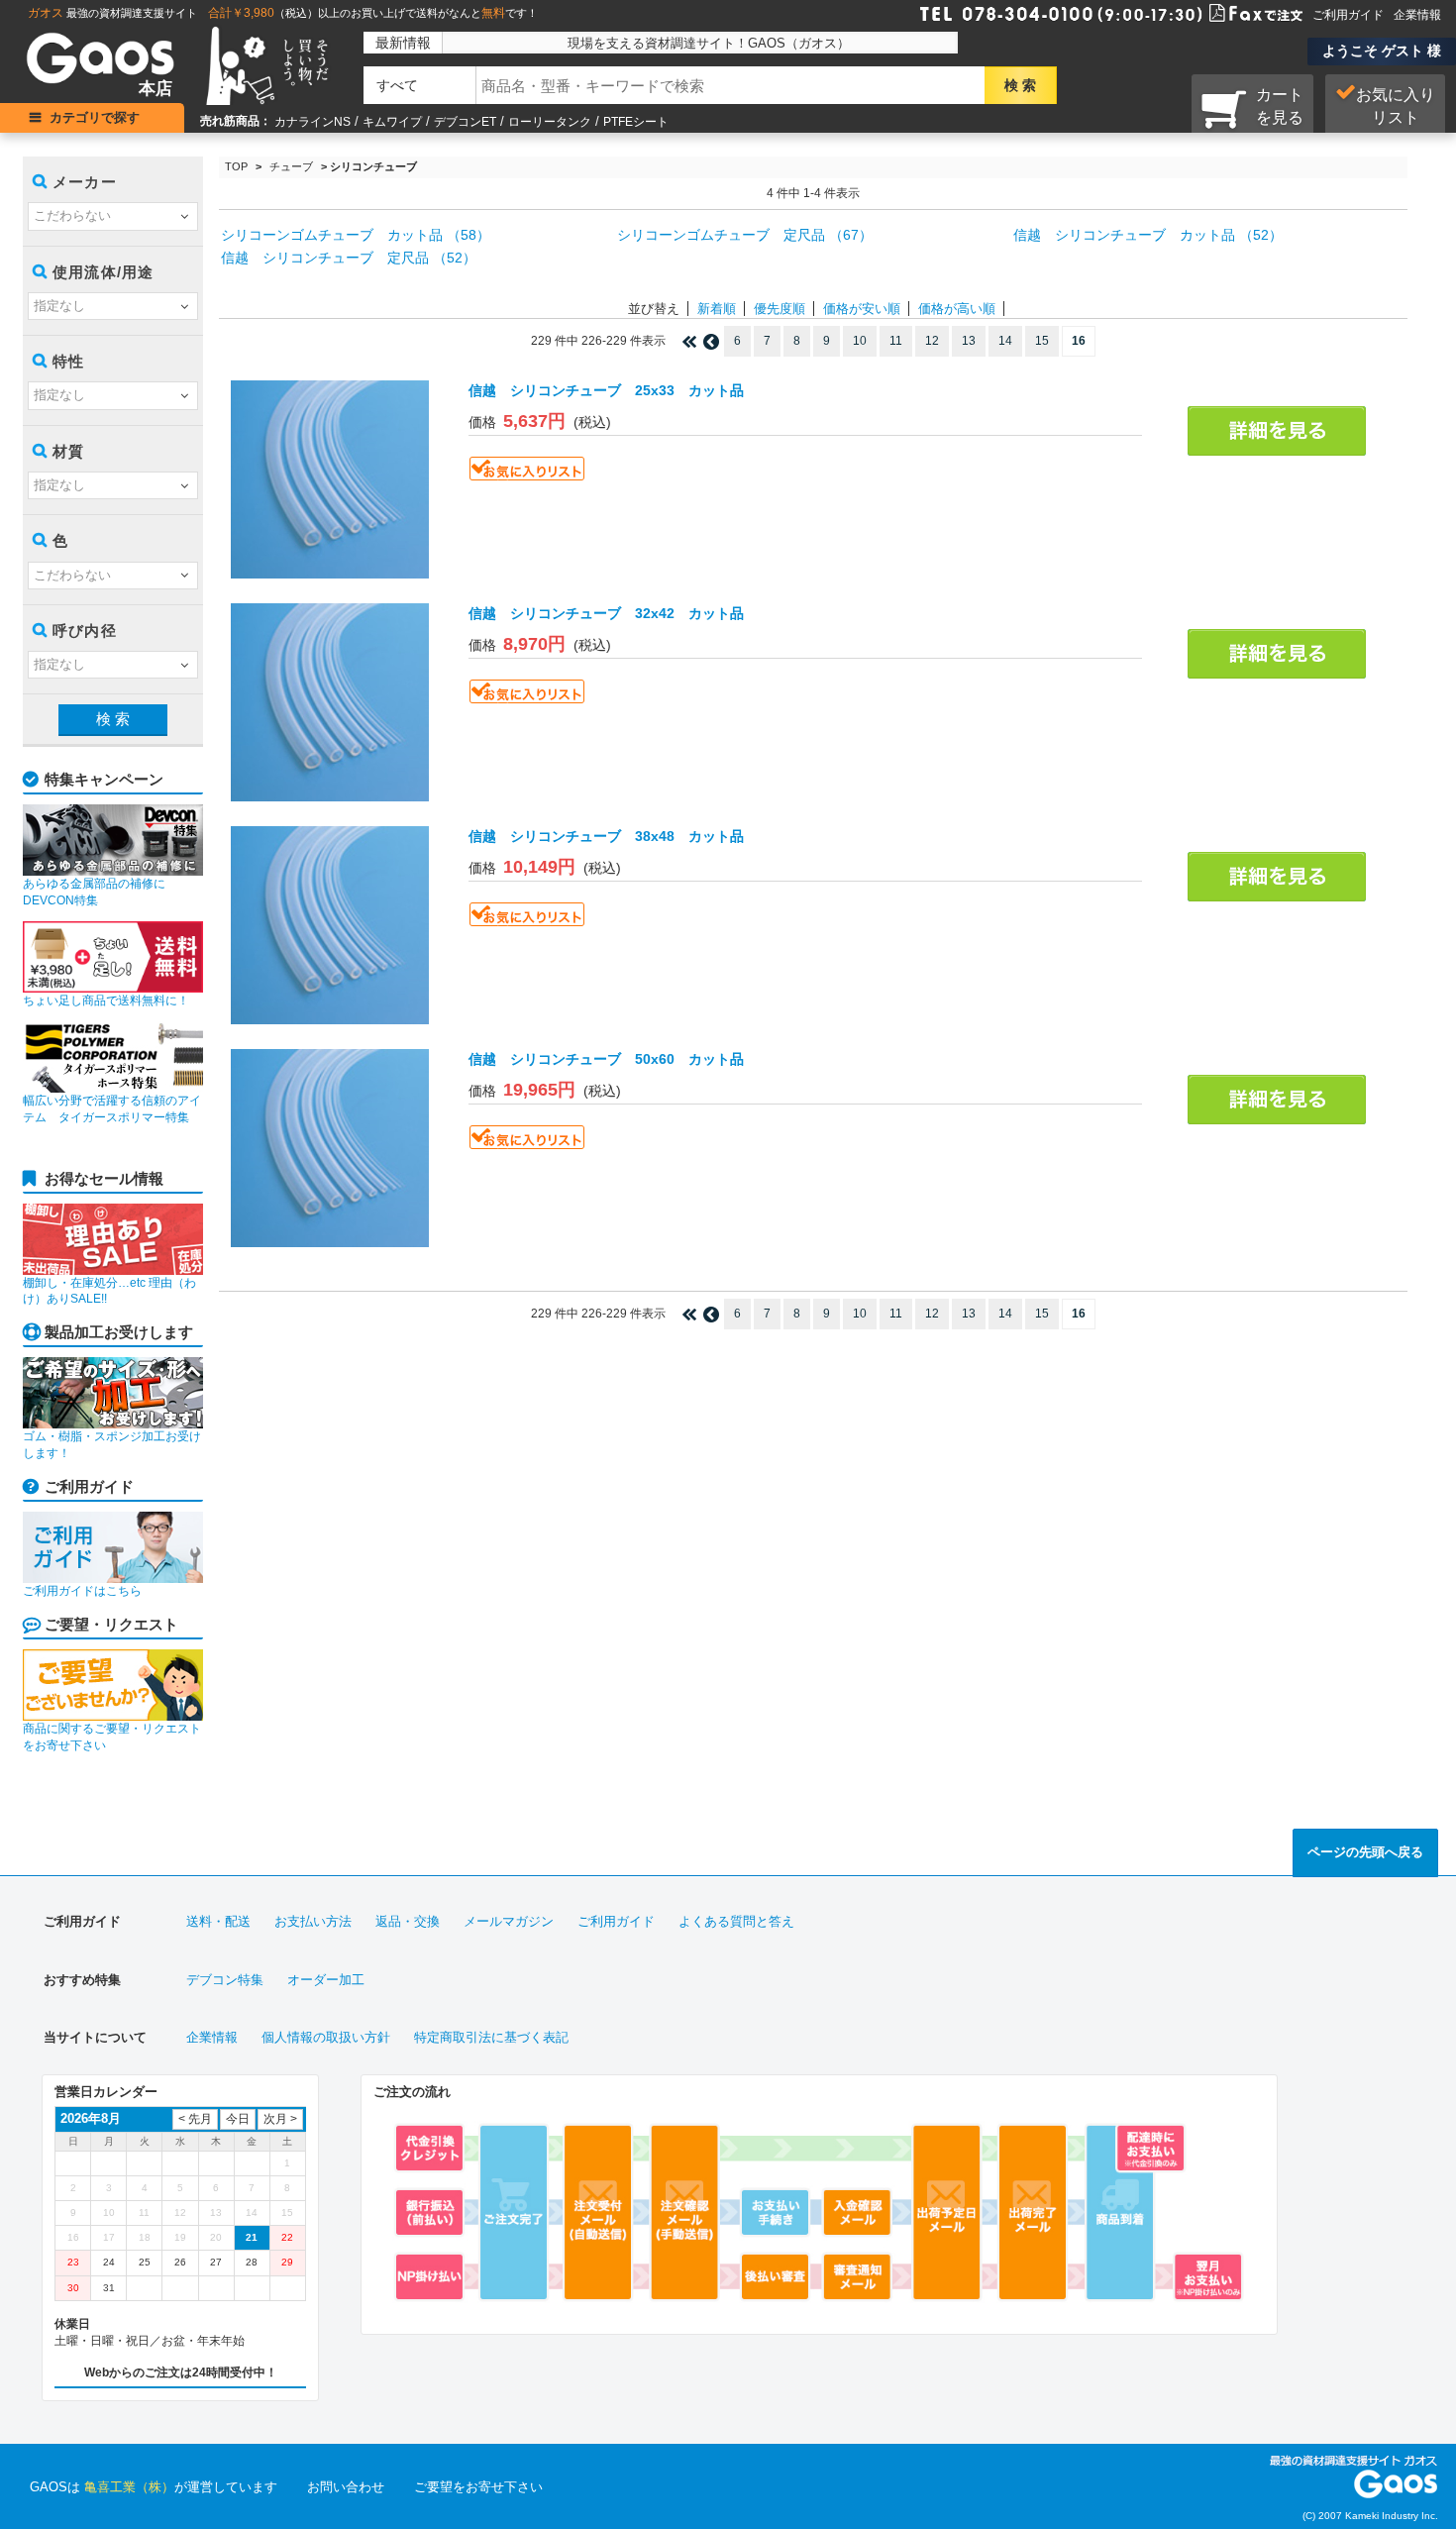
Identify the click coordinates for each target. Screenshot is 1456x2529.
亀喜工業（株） (129, 2487)
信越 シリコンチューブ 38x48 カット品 (606, 836)
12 (932, 341)
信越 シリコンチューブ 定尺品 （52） (349, 258)
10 (860, 341)
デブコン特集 (225, 1980)
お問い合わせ (346, 2487)
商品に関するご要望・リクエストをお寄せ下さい (112, 1737)
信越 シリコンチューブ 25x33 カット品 (606, 390)
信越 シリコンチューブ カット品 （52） (1148, 235)
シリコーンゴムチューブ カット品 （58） (356, 235)
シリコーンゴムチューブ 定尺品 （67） (745, 235)
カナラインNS (312, 122)
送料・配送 (218, 1921)
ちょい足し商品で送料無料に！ (106, 1001)
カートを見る (1280, 106)
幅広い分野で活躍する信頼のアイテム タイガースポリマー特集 (112, 1109)
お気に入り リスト (1396, 106)
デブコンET (465, 122)
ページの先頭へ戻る (1365, 1852)
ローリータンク (550, 122)
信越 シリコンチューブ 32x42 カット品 (606, 613)
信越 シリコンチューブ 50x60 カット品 (606, 1059)
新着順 (717, 309)
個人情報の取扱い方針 (326, 2037)
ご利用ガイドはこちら (82, 1591)
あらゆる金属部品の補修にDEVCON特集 (94, 892)
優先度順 (780, 309)
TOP (236, 166)
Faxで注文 (1232, 12)
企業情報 (1417, 15)
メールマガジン (509, 1921)
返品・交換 (408, 1921)
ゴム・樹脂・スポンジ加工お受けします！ (112, 1445)
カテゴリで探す (95, 117)
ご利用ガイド (1348, 15)
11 (896, 341)
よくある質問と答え (736, 1921)
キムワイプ (392, 122)
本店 (156, 89)
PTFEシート (636, 122)
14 (1005, 341)
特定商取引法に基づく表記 (491, 2037)
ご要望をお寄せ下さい (478, 2487)
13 (969, 341)
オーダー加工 (326, 1980)
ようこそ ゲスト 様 (1382, 51)
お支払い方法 (313, 1921)
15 (1042, 341)
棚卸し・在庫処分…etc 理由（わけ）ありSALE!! (109, 1291)
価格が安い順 (862, 309)
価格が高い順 (957, 309)
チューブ (291, 166)
